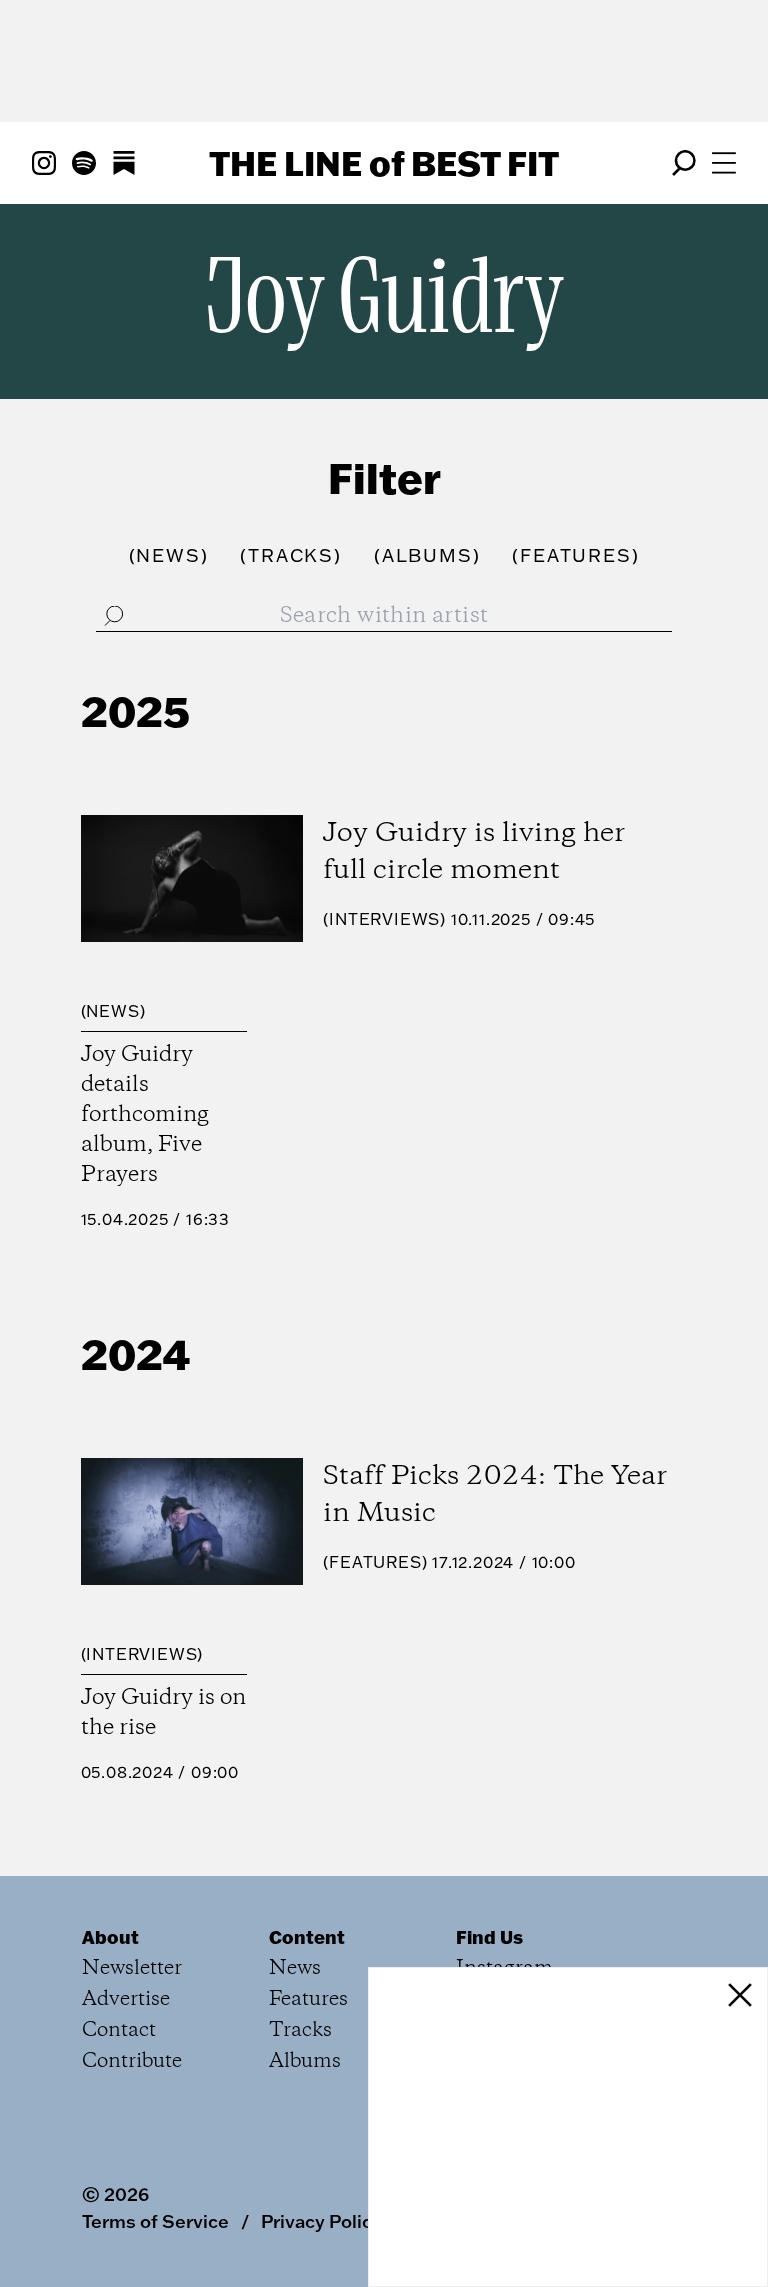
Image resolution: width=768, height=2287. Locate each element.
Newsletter (132, 1968)
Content (307, 1937)
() (169, 555)
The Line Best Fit (384, 163)
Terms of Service (155, 2221)
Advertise (126, 1999)
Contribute (132, 2061)
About (110, 1937)
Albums (305, 2061)
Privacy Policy (321, 2221)
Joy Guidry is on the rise (163, 1713)
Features (375, 1562)
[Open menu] (724, 163)
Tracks (300, 2030)
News (112, 1011)
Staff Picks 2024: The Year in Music (495, 1495)
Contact (119, 2030)
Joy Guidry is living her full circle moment (474, 852)
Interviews (384, 919)
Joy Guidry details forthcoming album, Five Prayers (145, 1115)
